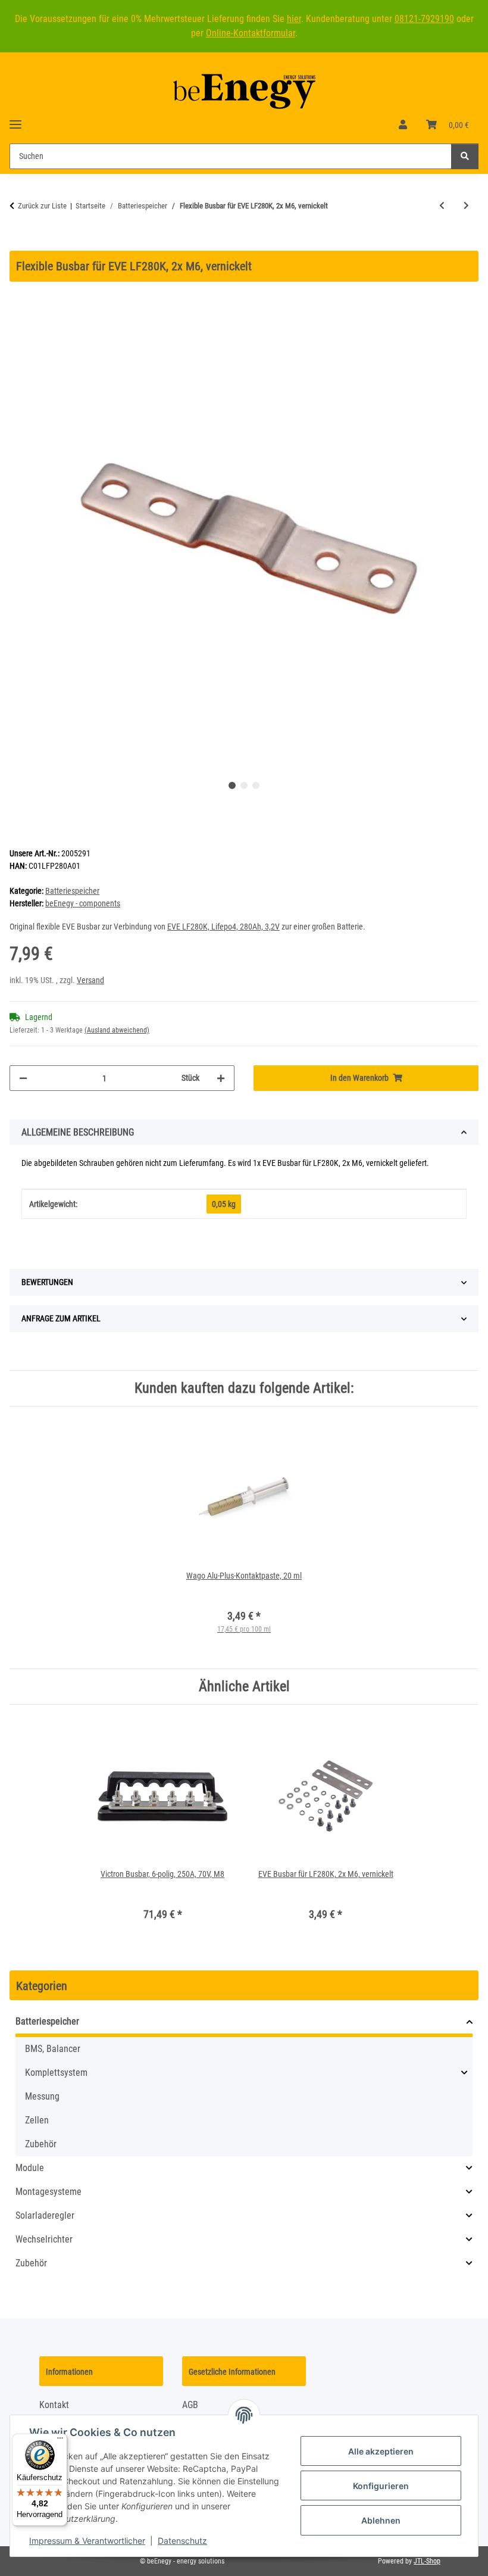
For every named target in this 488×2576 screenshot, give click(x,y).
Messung (42, 2096)
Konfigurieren (381, 2486)
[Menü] (60, 2441)
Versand (90, 980)
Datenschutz (182, 2541)
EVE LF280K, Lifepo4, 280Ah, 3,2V (223, 927)
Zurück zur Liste (42, 206)
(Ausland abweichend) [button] (117, 1030)
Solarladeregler (45, 2215)
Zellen (37, 2120)
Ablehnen (381, 2520)
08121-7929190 (424, 19)
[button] (403, 125)
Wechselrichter (44, 2239)
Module (30, 2168)
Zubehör (41, 2144)
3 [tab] (256, 785)
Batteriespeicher (72, 891)
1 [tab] (232, 785)
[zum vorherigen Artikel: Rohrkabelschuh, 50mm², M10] (442, 206)
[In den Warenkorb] (19, 244)
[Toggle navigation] (15, 119)
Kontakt (54, 2405)
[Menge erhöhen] (221, 1078)
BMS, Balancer (53, 2049)
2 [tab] (244, 785)
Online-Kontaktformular (251, 33)
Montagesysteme (49, 2192)
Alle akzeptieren (381, 2451)
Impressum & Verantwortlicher (87, 2541)
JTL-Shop (427, 2561)
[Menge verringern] (23, 1078)
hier (294, 19)
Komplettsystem (56, 2073)
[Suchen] (465, 156)
